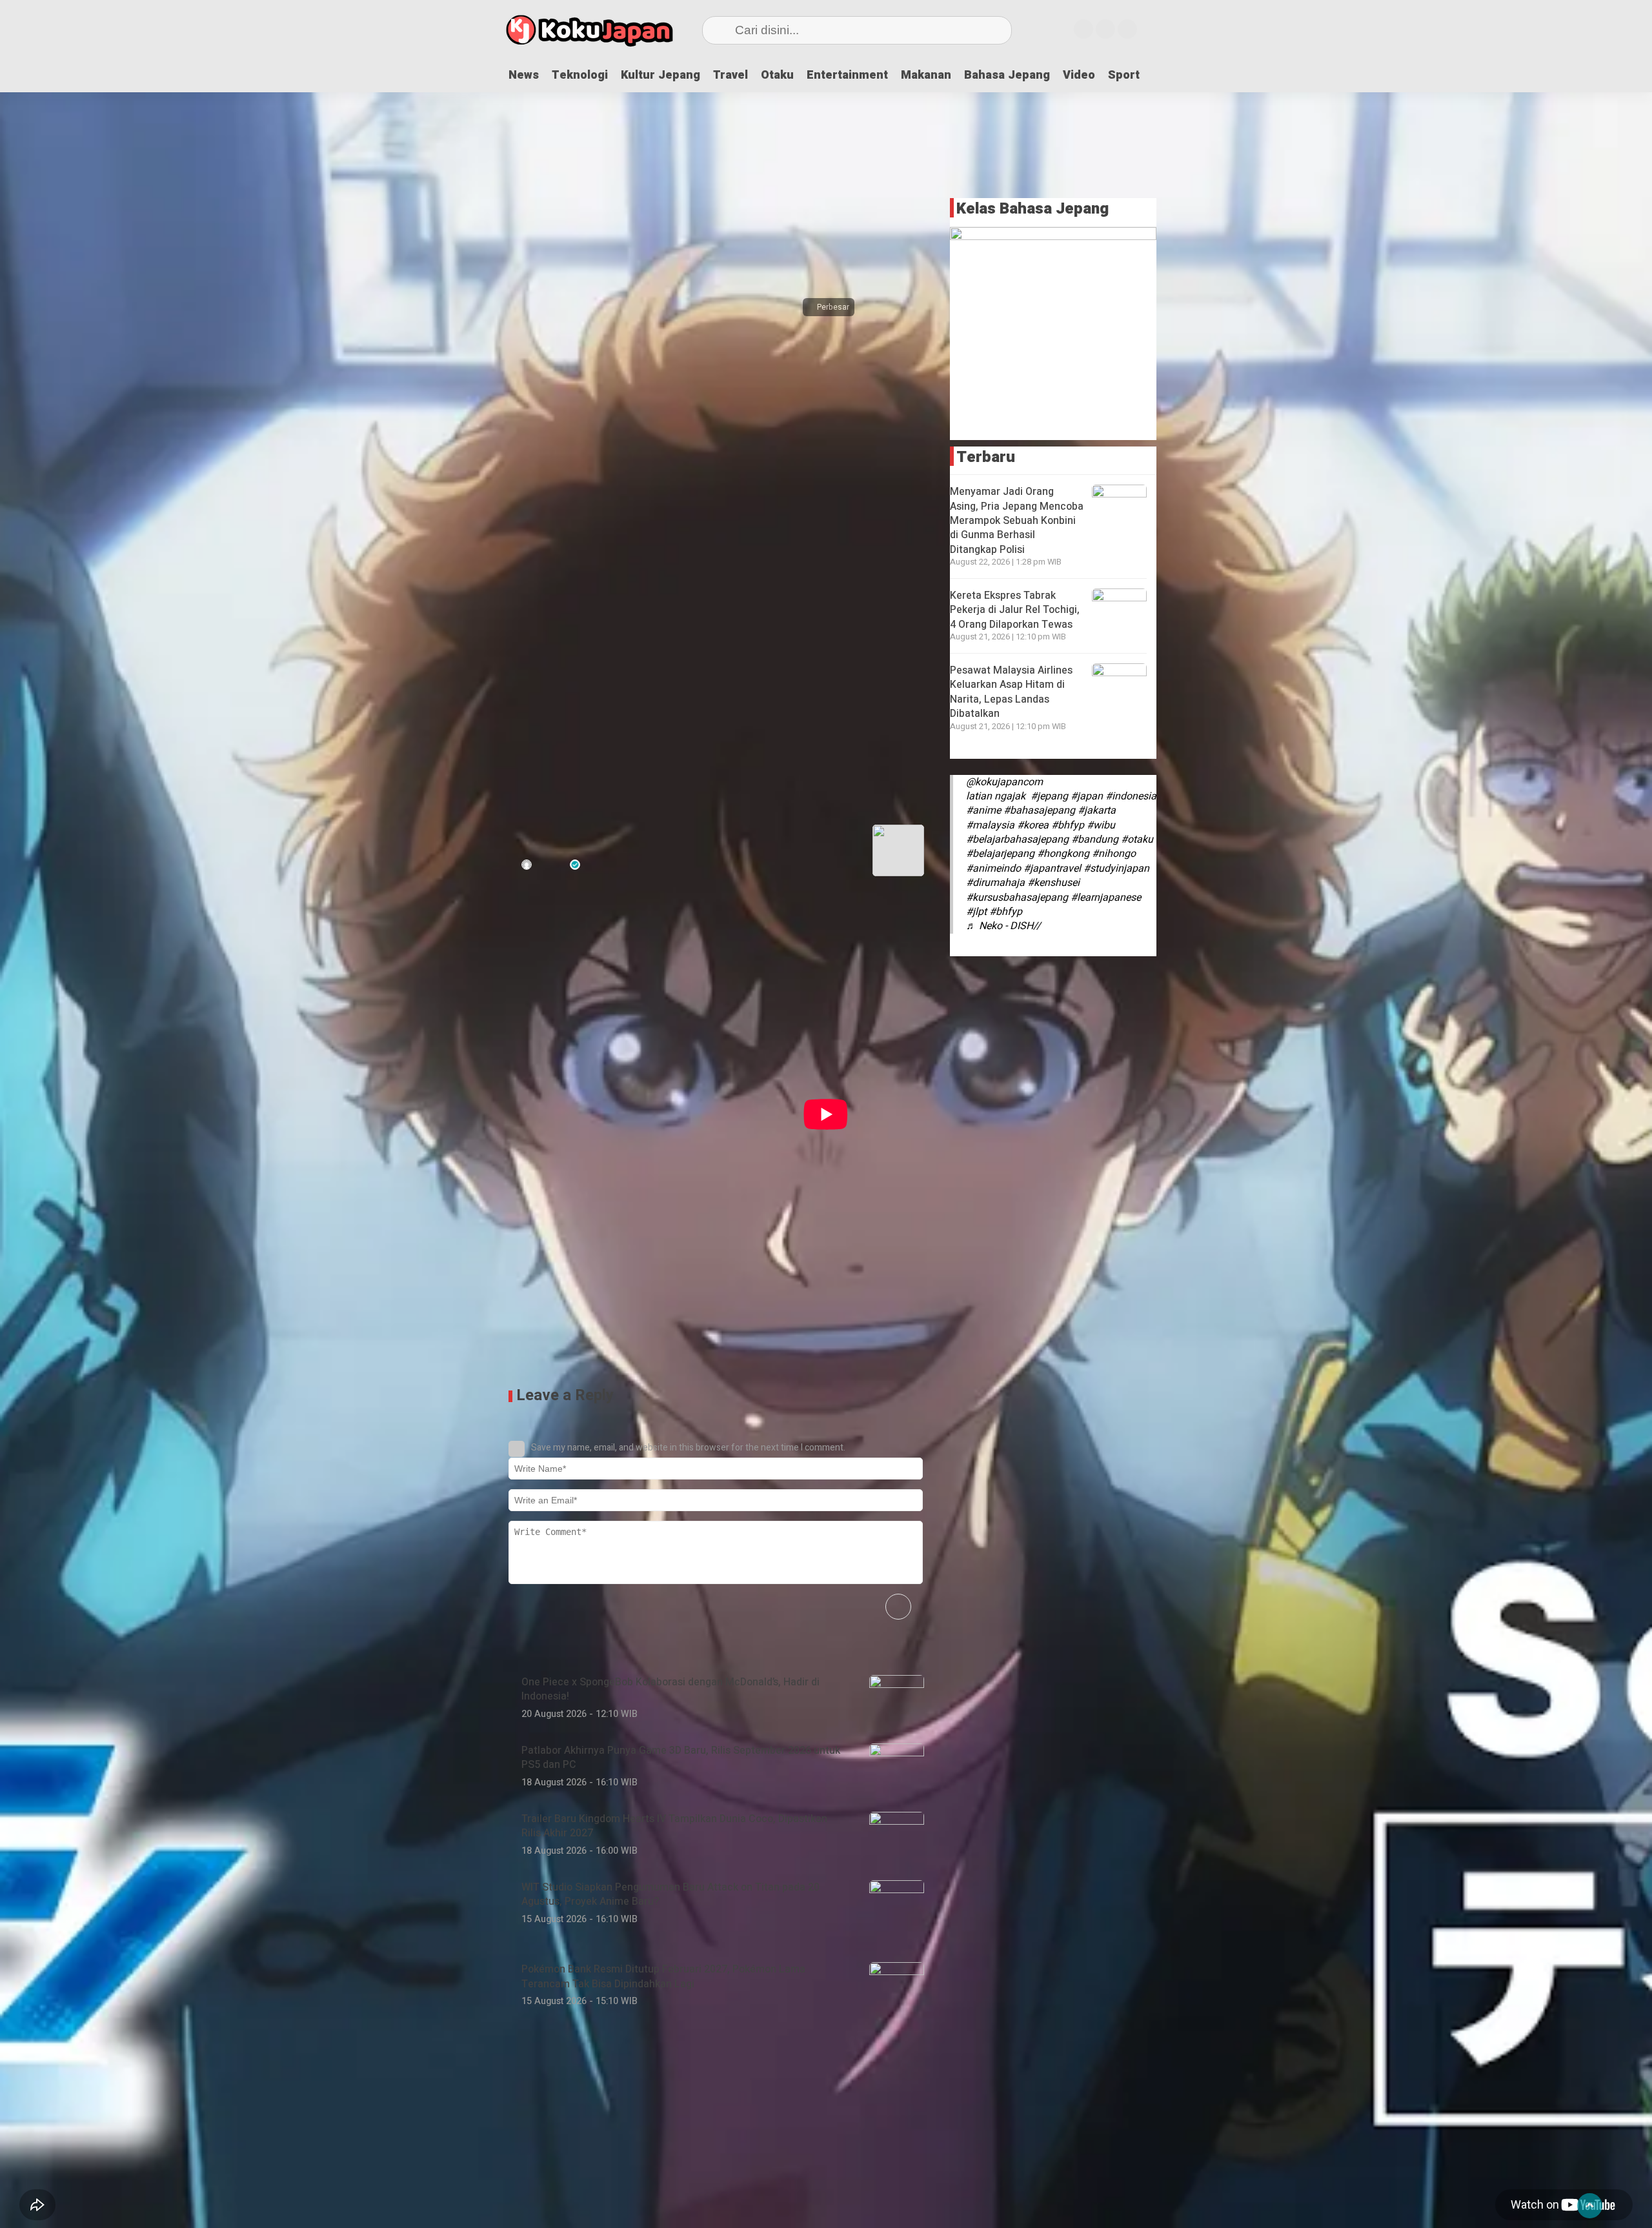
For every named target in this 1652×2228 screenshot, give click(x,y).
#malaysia (990, 825)
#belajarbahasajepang (1017, 839)
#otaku (1137, 839)
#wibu (1101, 825)
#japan (1087, 796)
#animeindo (993, 868)
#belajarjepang (1000, 854)
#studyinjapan (1116, 868)
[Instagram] (1083, 29)
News (524, 75)
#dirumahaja (995, 883)
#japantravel (1052, 868)
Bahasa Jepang (1007, 75)
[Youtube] (1105, 29)
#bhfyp (1068, 825)
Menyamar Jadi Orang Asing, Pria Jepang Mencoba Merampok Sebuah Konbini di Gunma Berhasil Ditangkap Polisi (1017, 521)
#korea (1033, 825)
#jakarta (1097, 810)
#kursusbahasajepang (1017, 898)
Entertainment (847, 75)
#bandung (1095, 839)
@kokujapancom (1004, 782)
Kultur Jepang (660, 75)
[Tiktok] (1127, 29)
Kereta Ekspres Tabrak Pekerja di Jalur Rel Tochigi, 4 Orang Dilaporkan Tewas (1015, 610)
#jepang (1049, 796)
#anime (983, 810)
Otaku (777, 75)
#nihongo (1114, 854)
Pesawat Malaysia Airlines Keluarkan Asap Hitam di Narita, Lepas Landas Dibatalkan (1011, 692)
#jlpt (976, 912)
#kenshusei (1053, 883)
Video (1079, 75)
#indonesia (1131, 796)
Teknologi (580, 75)
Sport (1124, 75)
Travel (730, 75)
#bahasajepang (1039, 810)
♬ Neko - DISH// (1003, 926)
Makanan (926, 75)
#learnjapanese (1106, 898)
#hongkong (1063, 854)
